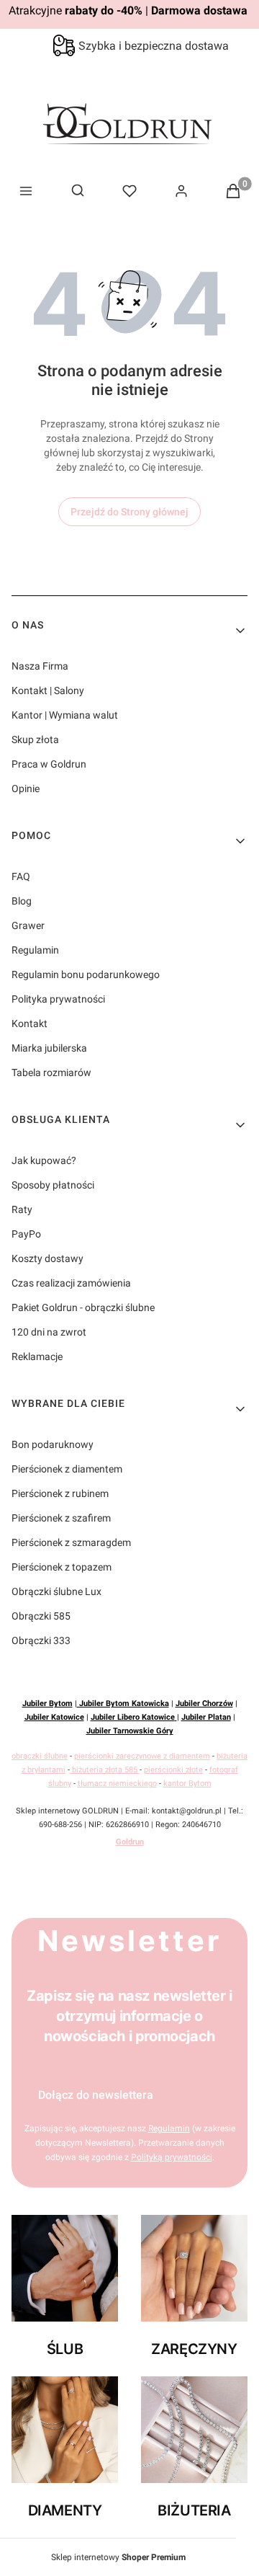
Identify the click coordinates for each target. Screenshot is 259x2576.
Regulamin (35, 950)
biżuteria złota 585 (105, 1770)
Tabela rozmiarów (51, 1072)
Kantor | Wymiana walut (65, 715)
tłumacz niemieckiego (117, 1784)
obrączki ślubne (40, 1756)
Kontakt (29, 1023)
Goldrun (130, 1842)
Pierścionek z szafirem (61, 1518)
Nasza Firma (40, 666)
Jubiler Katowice (54, 1717)
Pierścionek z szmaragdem (71, 1542)
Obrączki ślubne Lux (56, 1591)
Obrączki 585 (41, 1616)
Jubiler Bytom (47, 1704)
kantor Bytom (187, 1784)
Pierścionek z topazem (62, 1567)
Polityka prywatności (58, 999)
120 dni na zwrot (49, 1332)
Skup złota (35, 740)
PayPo (26, 1234)
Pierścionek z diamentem (67, 1469)
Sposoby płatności (53, 1185)
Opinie (26, 789)
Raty (22, 1209)
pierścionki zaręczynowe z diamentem (142, 1756)
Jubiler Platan (206, 1717)
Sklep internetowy (118, 2557)
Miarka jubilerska (49, 1048)
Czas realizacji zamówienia (71, 1283)
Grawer (28, 925)
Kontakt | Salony (48, 690)
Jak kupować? (44, 1160)
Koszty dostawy (47, 1258)
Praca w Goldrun (49, 764)
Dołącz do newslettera (96, 2095)
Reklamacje (37, 1356)
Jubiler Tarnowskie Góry (130, 1731)
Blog (22, 901)
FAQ (21, 876)
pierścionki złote (173, 1770)
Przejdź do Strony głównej (129, 512)
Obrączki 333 (41, 1640)
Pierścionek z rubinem (60, 1493)
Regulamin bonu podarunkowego (86, 974)
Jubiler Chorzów (204, 1704)
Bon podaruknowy (53, 1444)
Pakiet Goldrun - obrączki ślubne (83, 1307)
